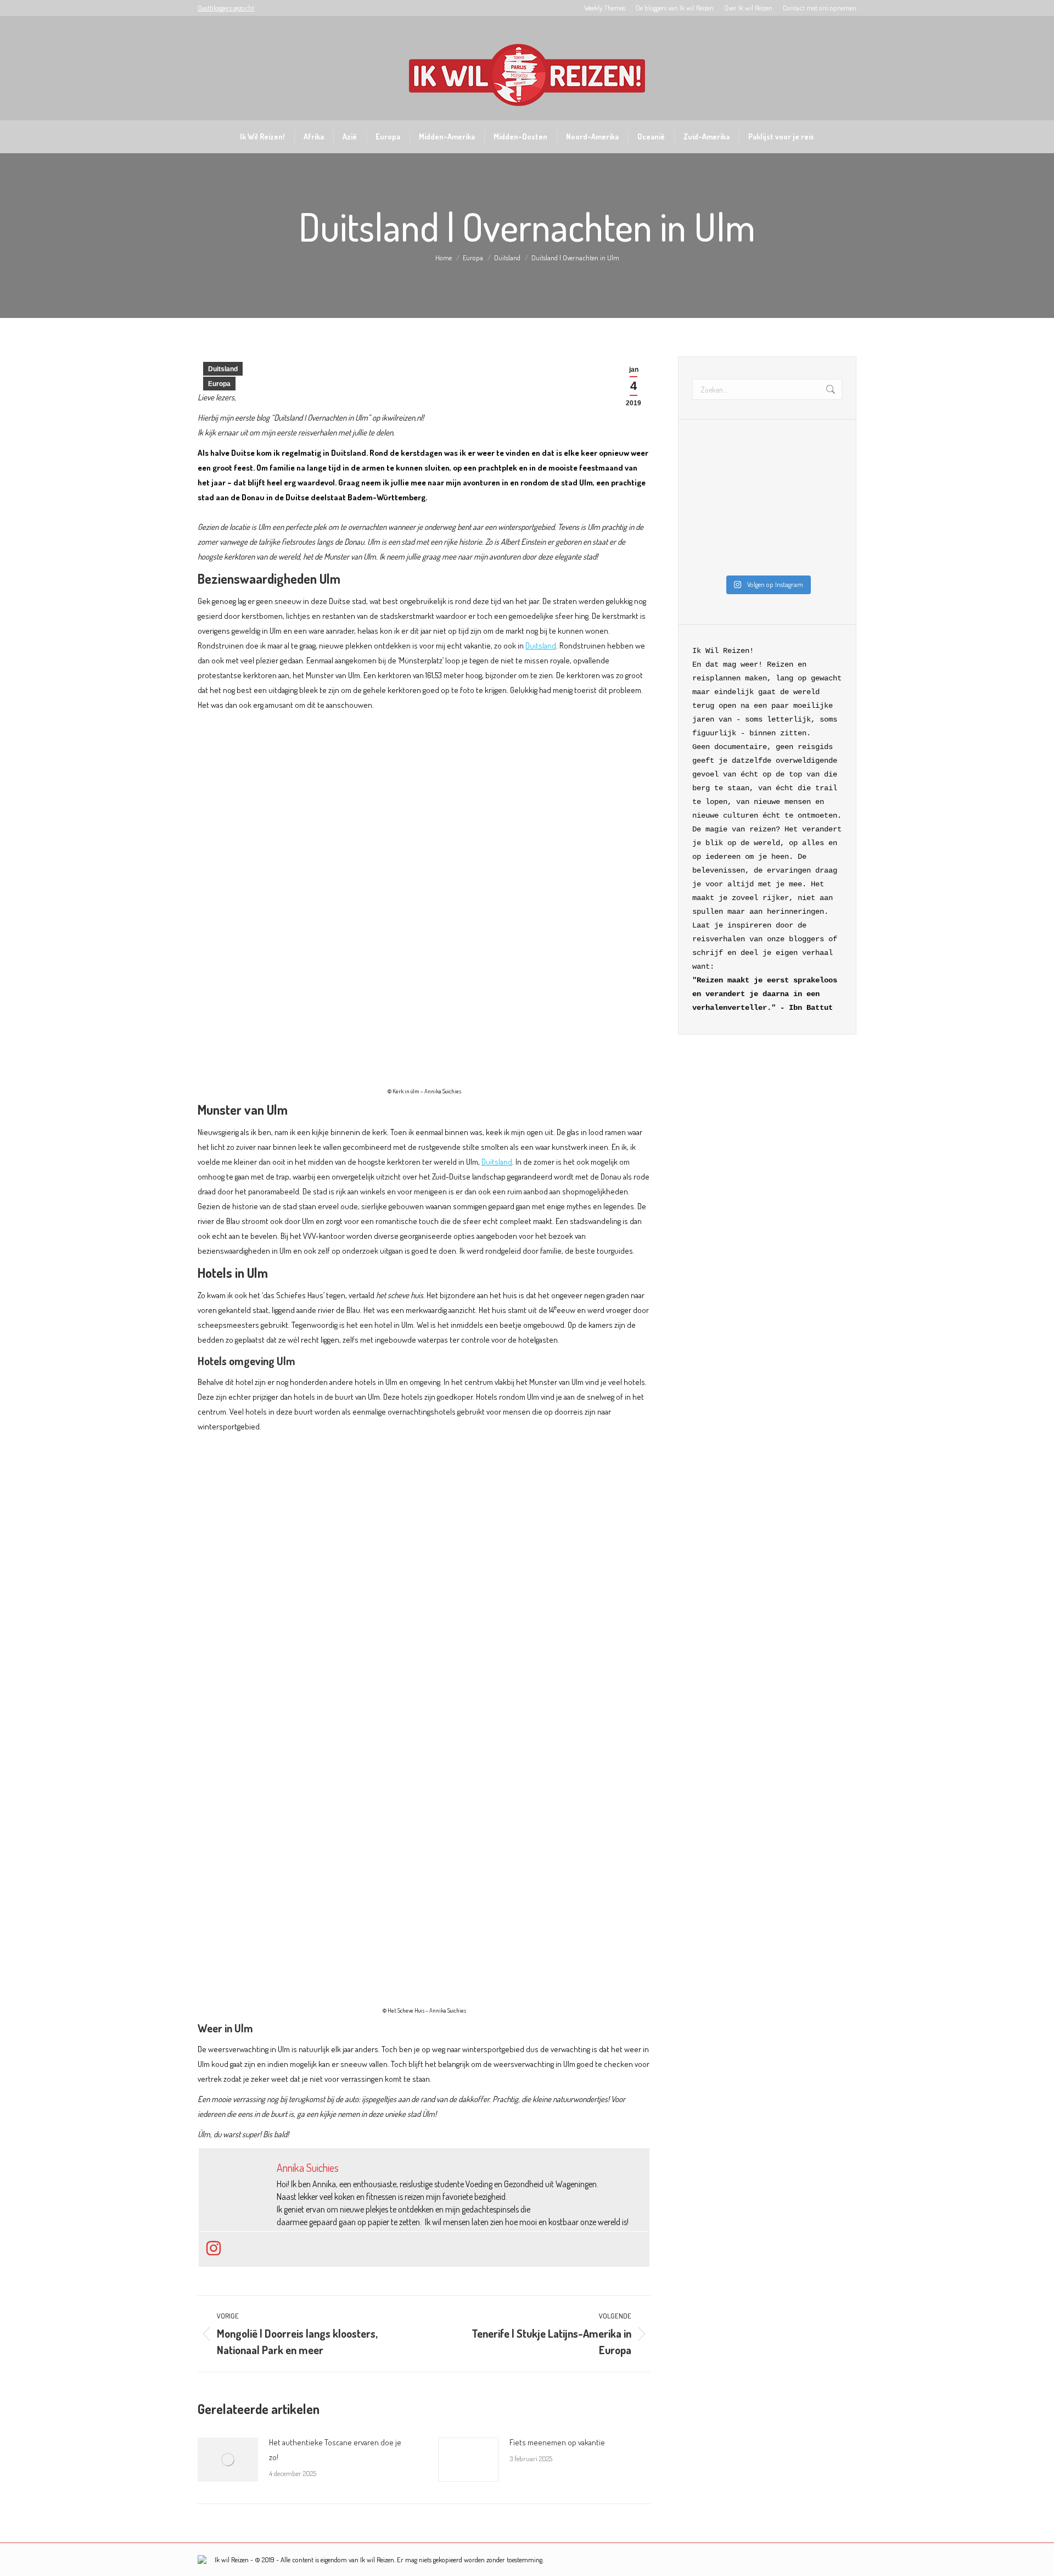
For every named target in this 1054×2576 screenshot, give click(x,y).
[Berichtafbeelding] (228, 2460)
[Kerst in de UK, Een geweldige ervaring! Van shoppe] (825, 557)
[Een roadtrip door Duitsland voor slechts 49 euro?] (787, 557)
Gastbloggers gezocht (226, 8)
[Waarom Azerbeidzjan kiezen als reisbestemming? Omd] (709, 509)
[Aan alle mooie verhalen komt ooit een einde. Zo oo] (825, 509)
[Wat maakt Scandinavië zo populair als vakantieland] (709, 460)
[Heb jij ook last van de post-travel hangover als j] (709, 533)
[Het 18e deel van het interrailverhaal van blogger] (748, 557)
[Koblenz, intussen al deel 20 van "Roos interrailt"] (748, 533)
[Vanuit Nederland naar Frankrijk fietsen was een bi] (787, 509)
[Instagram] (214, 2249)
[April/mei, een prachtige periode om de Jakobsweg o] (825, 484)
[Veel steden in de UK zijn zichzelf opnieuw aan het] (748, 484)
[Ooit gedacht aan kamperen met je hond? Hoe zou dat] (748, 460)
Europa (219, 384)
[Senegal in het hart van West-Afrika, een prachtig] (709, 557)
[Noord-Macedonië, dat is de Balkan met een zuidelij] (825, 460)
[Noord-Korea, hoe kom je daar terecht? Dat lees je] (787, 460)
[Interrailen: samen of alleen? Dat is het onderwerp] (825, 533)
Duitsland (223, 369)
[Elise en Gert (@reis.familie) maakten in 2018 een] (748, 509)
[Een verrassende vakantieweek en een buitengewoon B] (709, 484)
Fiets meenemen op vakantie (557, 2442)
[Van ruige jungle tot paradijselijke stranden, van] (787, 484)
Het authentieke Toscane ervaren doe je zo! (335, 2450)
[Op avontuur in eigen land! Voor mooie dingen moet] (787, 533)
